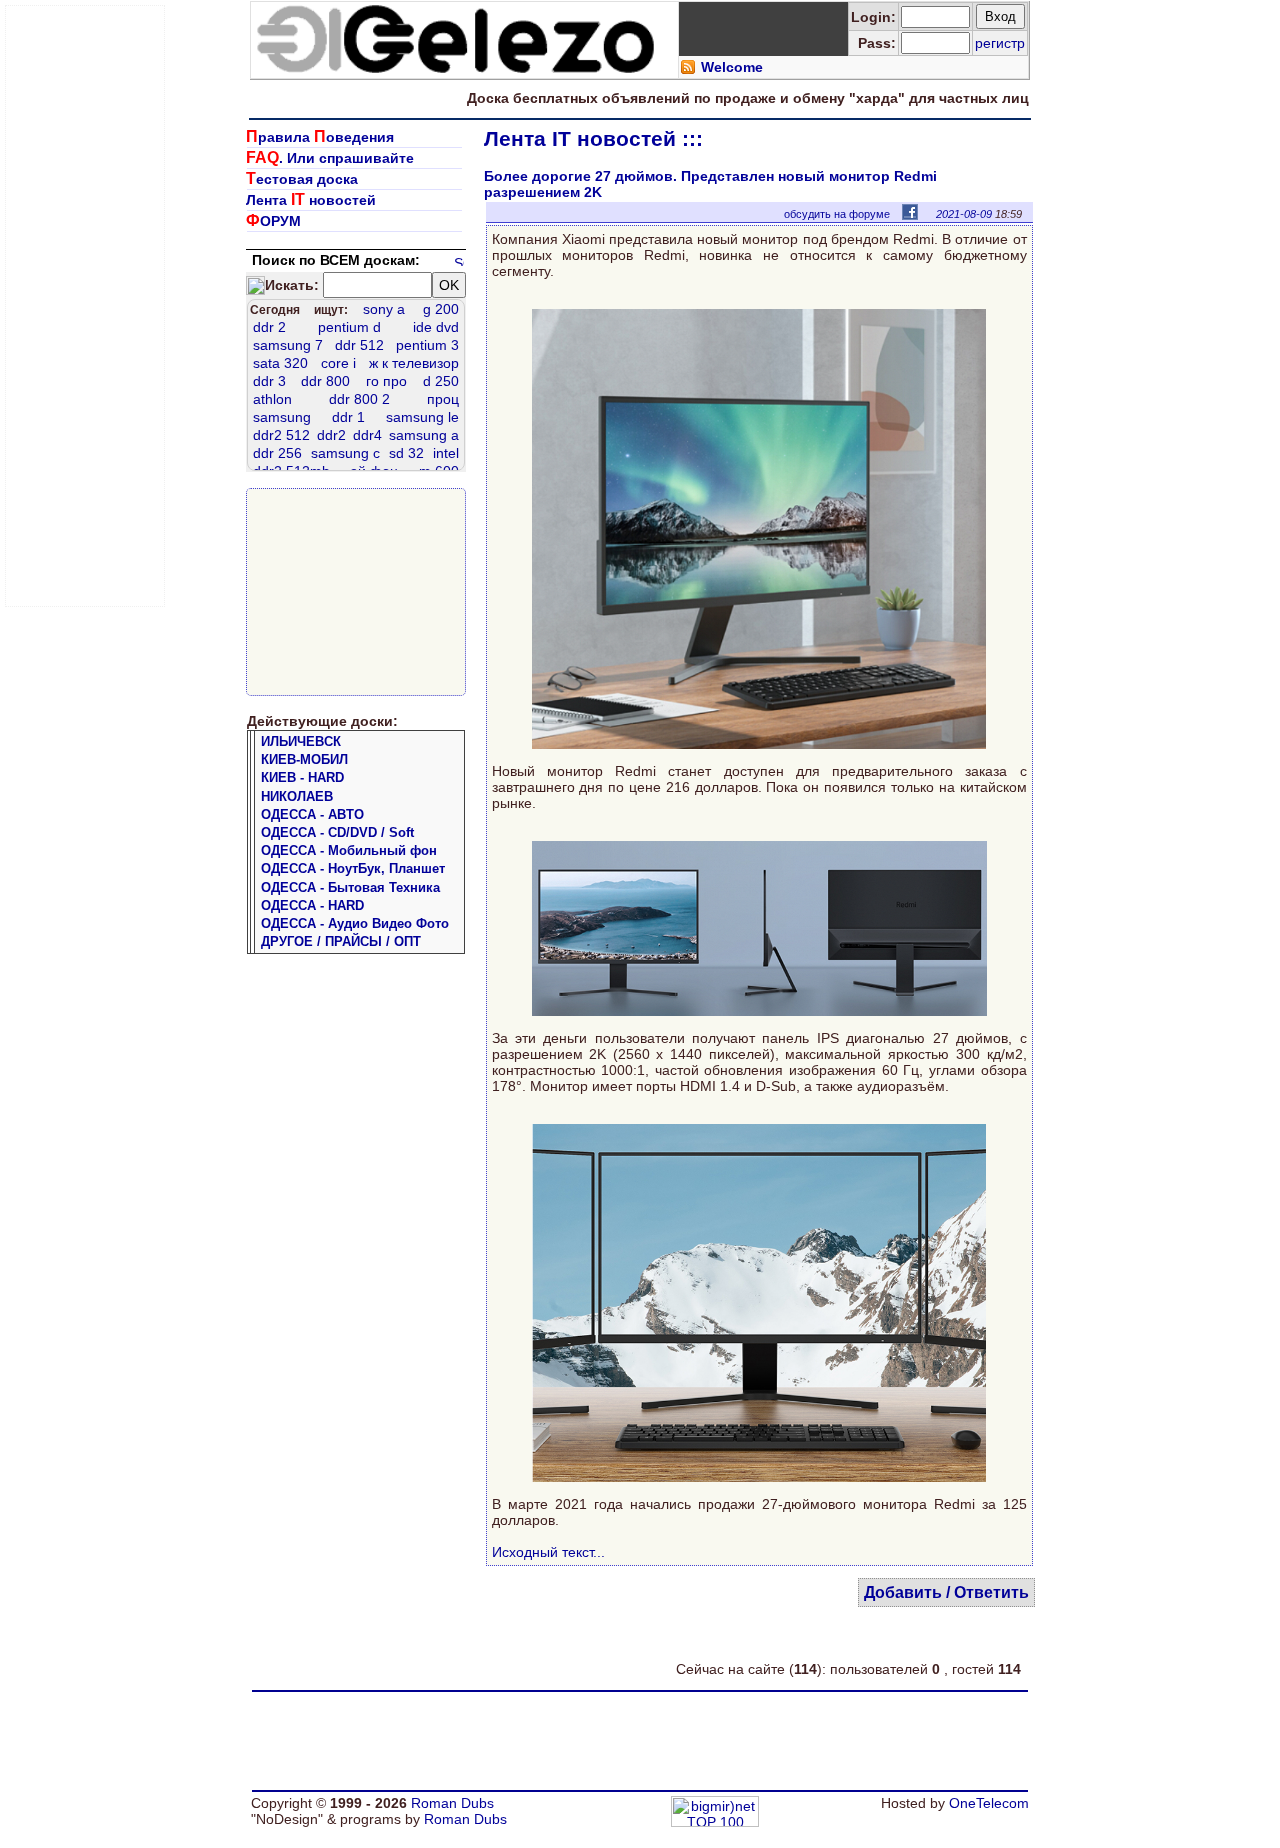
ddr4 (367, 435)
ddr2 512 (281, 435)
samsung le (422, 417)
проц (443, 399)
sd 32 (406, 453)
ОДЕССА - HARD (312, 905)
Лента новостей (311, 200)
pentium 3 (427, 345)
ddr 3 (269, 381)
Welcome (732, 67)
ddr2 (331, 435)
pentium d (349, 327)
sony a (384, 309)
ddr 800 (325, 381)
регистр (1000, 43)
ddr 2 (269, 327)
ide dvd (436, 327)
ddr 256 (277, 453)
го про (386, 381)
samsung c (345, 453)
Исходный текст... (548, 1552)
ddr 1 (348, 417)
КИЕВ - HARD (302, 777)
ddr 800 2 (359, 399)
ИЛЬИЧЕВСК (301, 741)
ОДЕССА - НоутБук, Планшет (353, 868)
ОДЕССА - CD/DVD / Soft (337, 832)
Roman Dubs (452, 1803)
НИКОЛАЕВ (297, 796)
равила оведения (320, 137)
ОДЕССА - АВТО (312, 814)
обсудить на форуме (837, 214)
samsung (282, 417)
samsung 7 (288, 345)
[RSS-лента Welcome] (688, 70)
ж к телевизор (414, 363)
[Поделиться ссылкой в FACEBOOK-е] (910, 211)
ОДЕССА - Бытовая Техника (350, 887)
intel (446, 453)
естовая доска (302, 179)
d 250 (441, 381)
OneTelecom (989, 1803)
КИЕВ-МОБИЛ (304, 759)
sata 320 (280, 363)
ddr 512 (359, 345)
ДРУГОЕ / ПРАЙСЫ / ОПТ (341, 941)
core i (338, 363)
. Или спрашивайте (330, 158)
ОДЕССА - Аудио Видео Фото (355, 923)
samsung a (424, 435)
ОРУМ (273, 221)
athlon (272, 399)
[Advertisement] (86, 306)
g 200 (441, 309)
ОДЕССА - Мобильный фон (349, 850)
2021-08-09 (964, 214)
